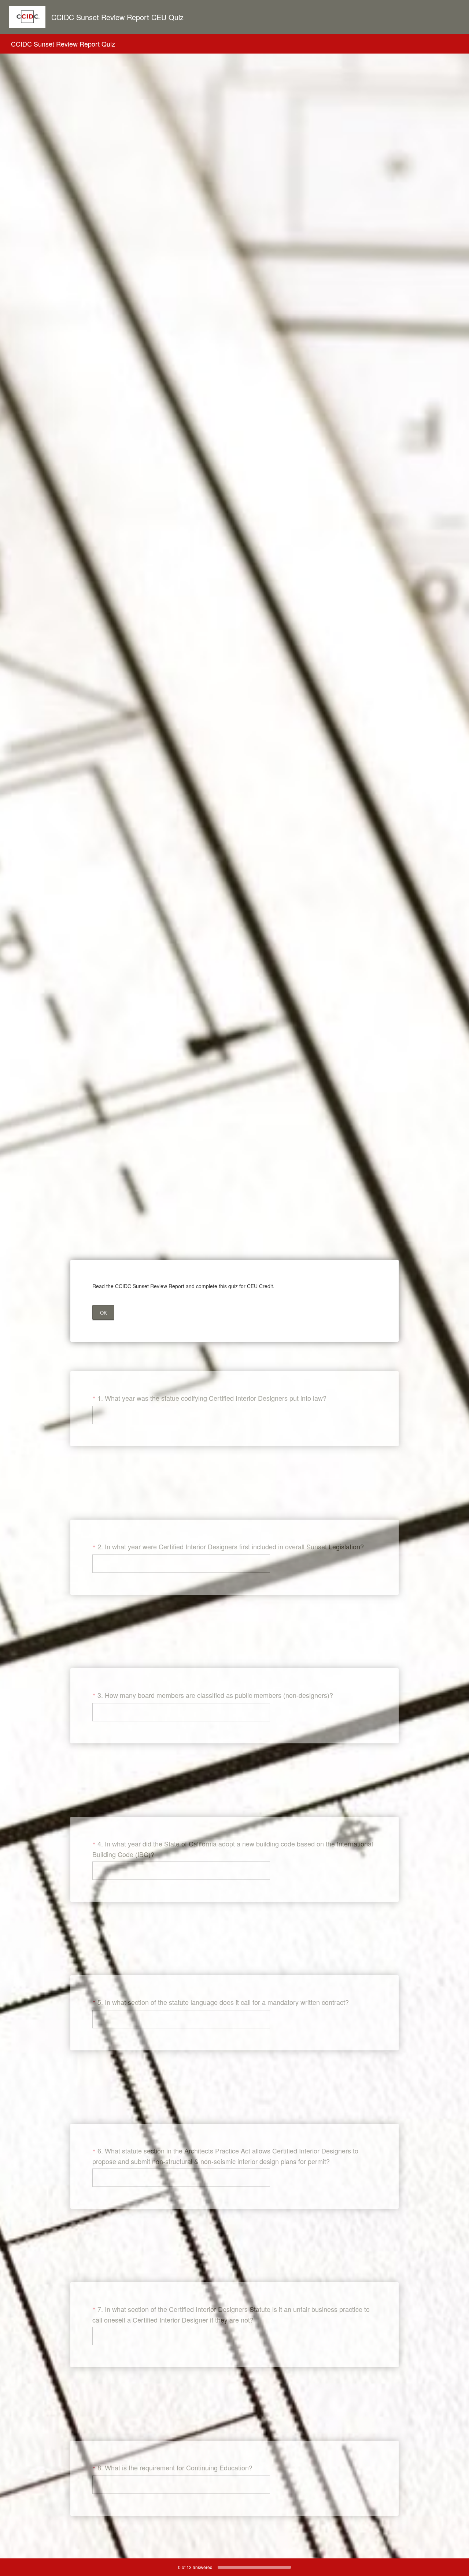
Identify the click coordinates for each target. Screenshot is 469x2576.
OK (104, 1313)
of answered (195, 2567)
